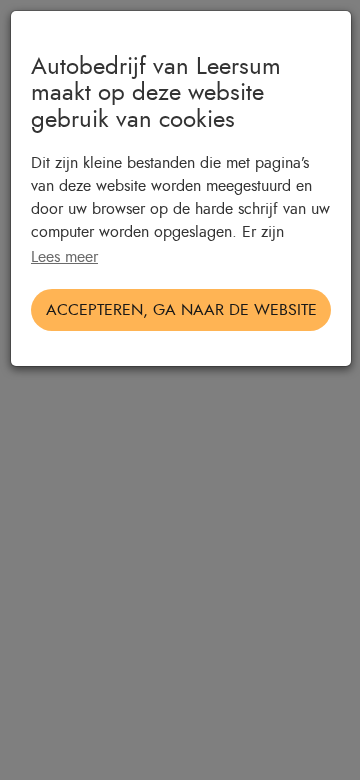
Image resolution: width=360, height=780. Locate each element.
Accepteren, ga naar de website (181, 310)
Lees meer (64, 257)
